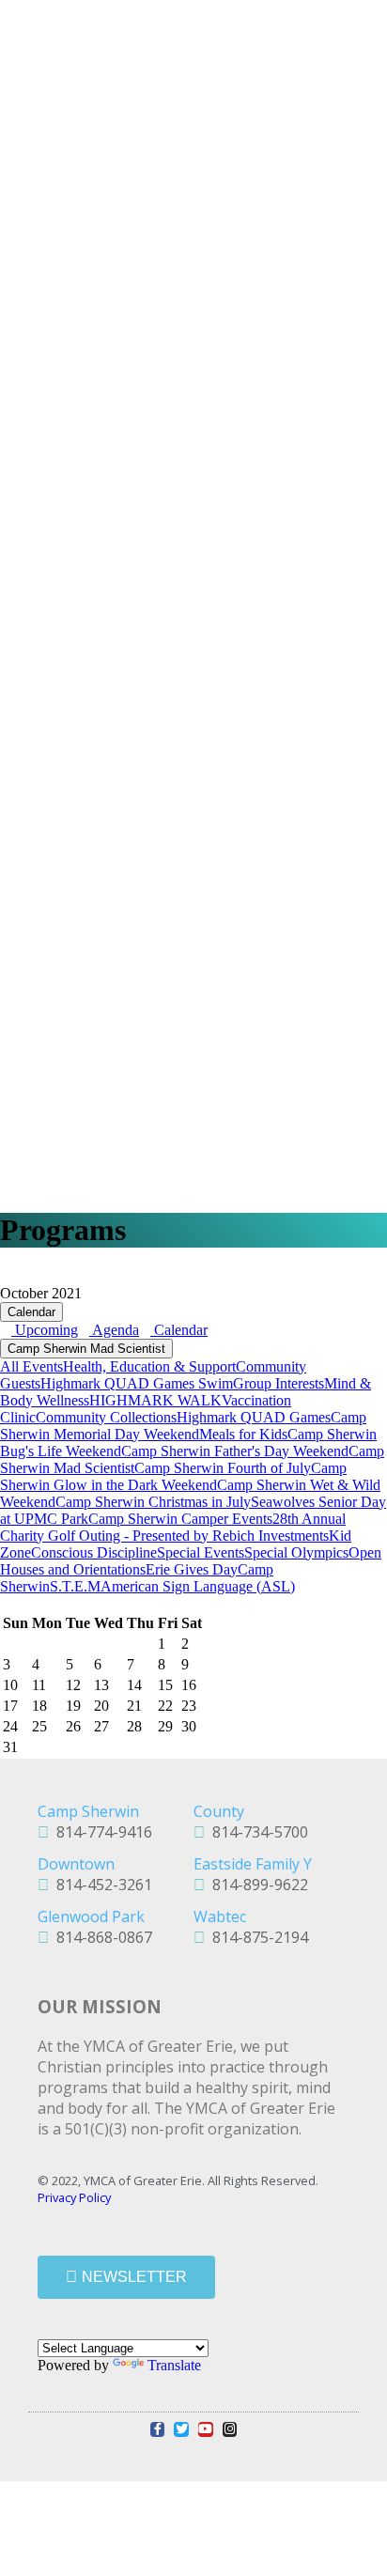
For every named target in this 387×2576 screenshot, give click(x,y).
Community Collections (106, 1417)
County (219, 1811)
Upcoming (45, 1330)
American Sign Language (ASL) (198, 1586)
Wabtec (220, 1916)
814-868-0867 (101, 1937)
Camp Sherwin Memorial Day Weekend (183, 1426)
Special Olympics (296, 1552)
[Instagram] (230, 2429)
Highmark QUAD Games (254, 1417)
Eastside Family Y (253, 1864)
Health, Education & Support (149, 1366)
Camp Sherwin (88, 1811)
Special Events (201, 1552)
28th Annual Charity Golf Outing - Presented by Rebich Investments (173, 1527)
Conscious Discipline (94, 1552)
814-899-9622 (256, 1885)
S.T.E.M (75, 1586)
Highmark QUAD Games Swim (137, 1383)
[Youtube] (206, 2429)
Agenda (114, 1330)
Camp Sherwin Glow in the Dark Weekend (173, 1476)
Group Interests (279, 1383)
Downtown (76, 1864)
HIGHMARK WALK (155, 1400)
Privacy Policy (74, 2197)
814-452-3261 (101, 1885)
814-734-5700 (256, 1832)
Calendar (31, 1312)
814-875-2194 (256, 1937)
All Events (31, 1366)
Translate (174, 2365)
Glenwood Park (91, 1916)
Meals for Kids (243, 1434)
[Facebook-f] (158, 2429)
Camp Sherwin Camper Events (180, 1519)
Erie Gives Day (192, 1569)
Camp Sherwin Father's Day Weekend (235, 1451)
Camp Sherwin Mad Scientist (86, 1349)
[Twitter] (181, 2429)
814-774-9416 (101, 1832)
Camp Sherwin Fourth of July (223, 1468)
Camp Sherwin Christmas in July (153, 1502)
